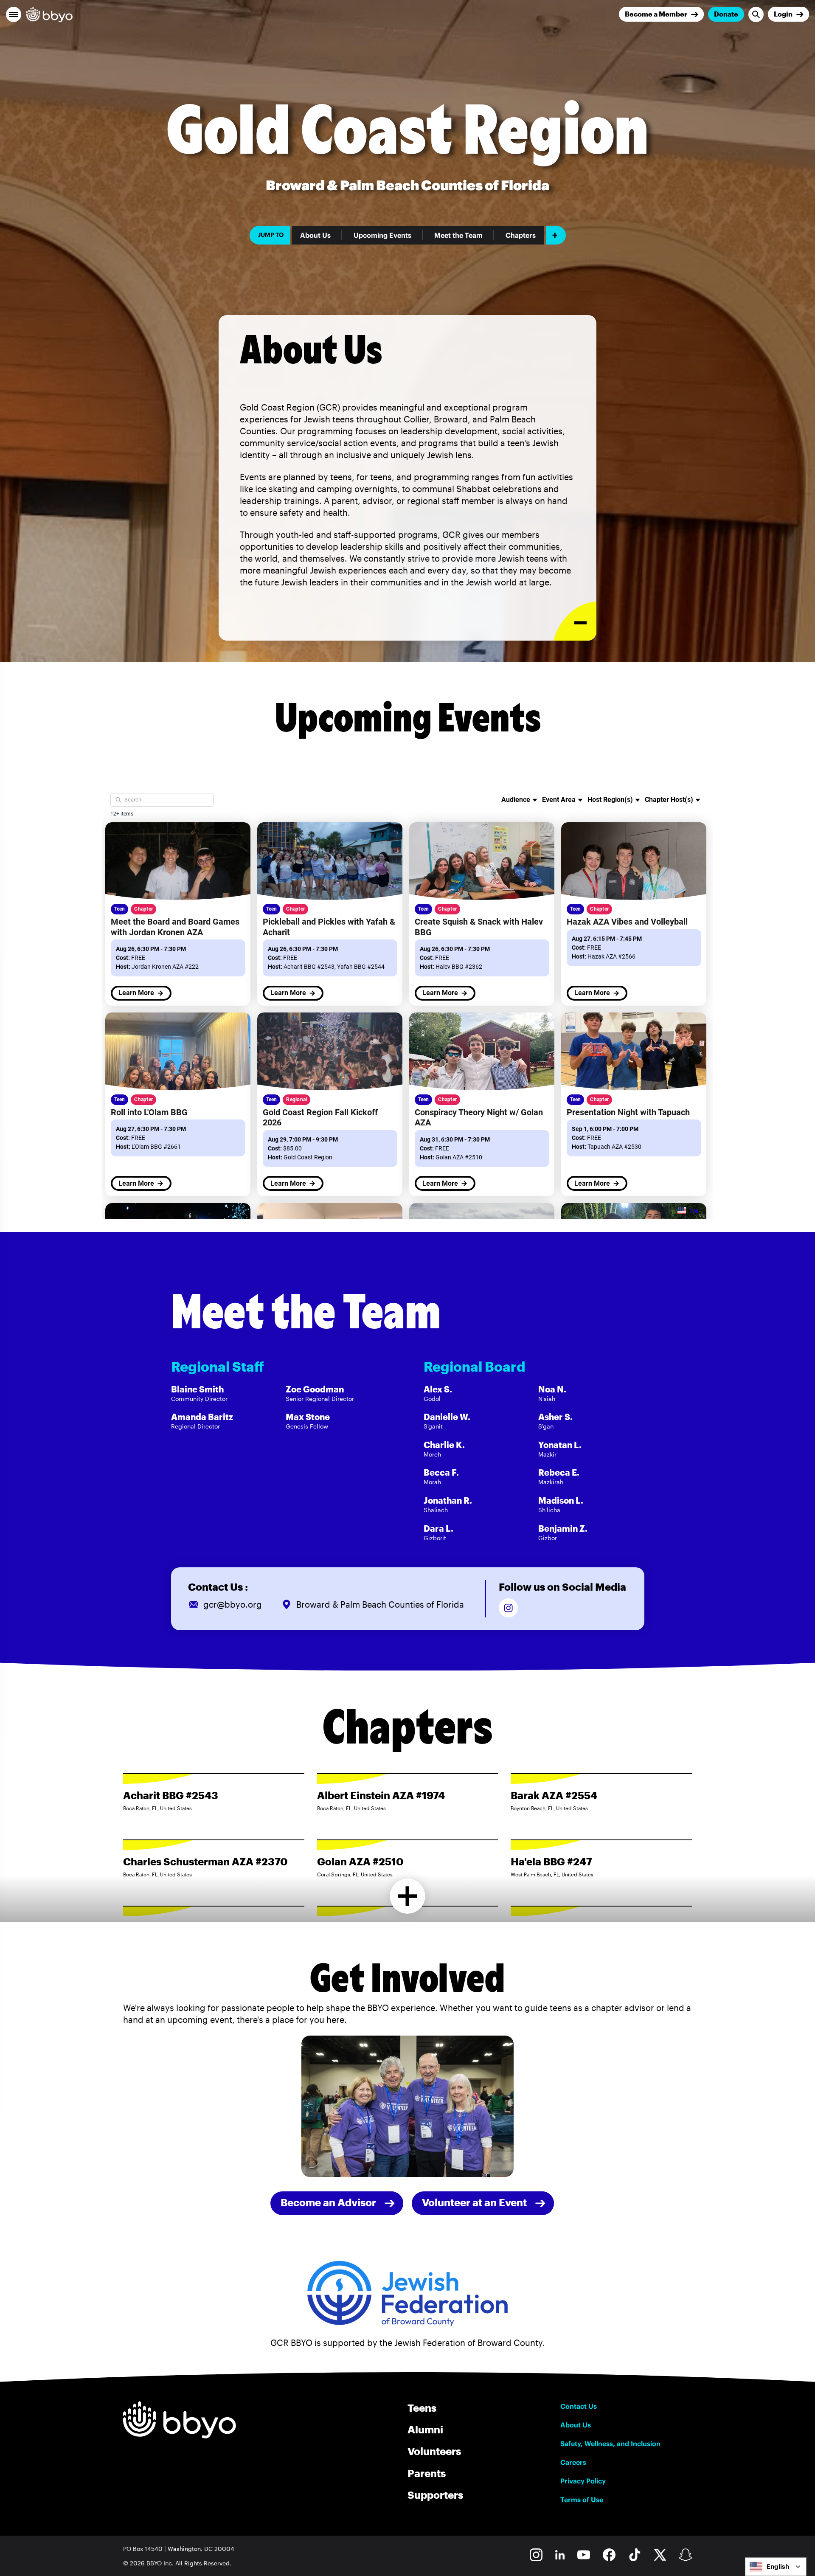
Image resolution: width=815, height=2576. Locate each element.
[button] (14, 14)
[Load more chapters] (408, 1896)
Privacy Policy (583, 2481)
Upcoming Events (382, 235)
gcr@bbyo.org (233, 1604)
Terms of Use (582, 2500)
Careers (573, 2462)
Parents (427, 2473)
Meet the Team (458, 235)
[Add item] (556, 235)
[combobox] (776, 2567)
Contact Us (579, 2406)
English (778, 2566)
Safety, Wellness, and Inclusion (610, 2444)
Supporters (435, 2495)
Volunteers (434, 2451)
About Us (315, 235)
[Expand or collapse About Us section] (575, 621)
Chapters (521, 235)
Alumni (425, 2429)
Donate (726, 14)
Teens (422, 2408)
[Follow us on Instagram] (508, 1608)
